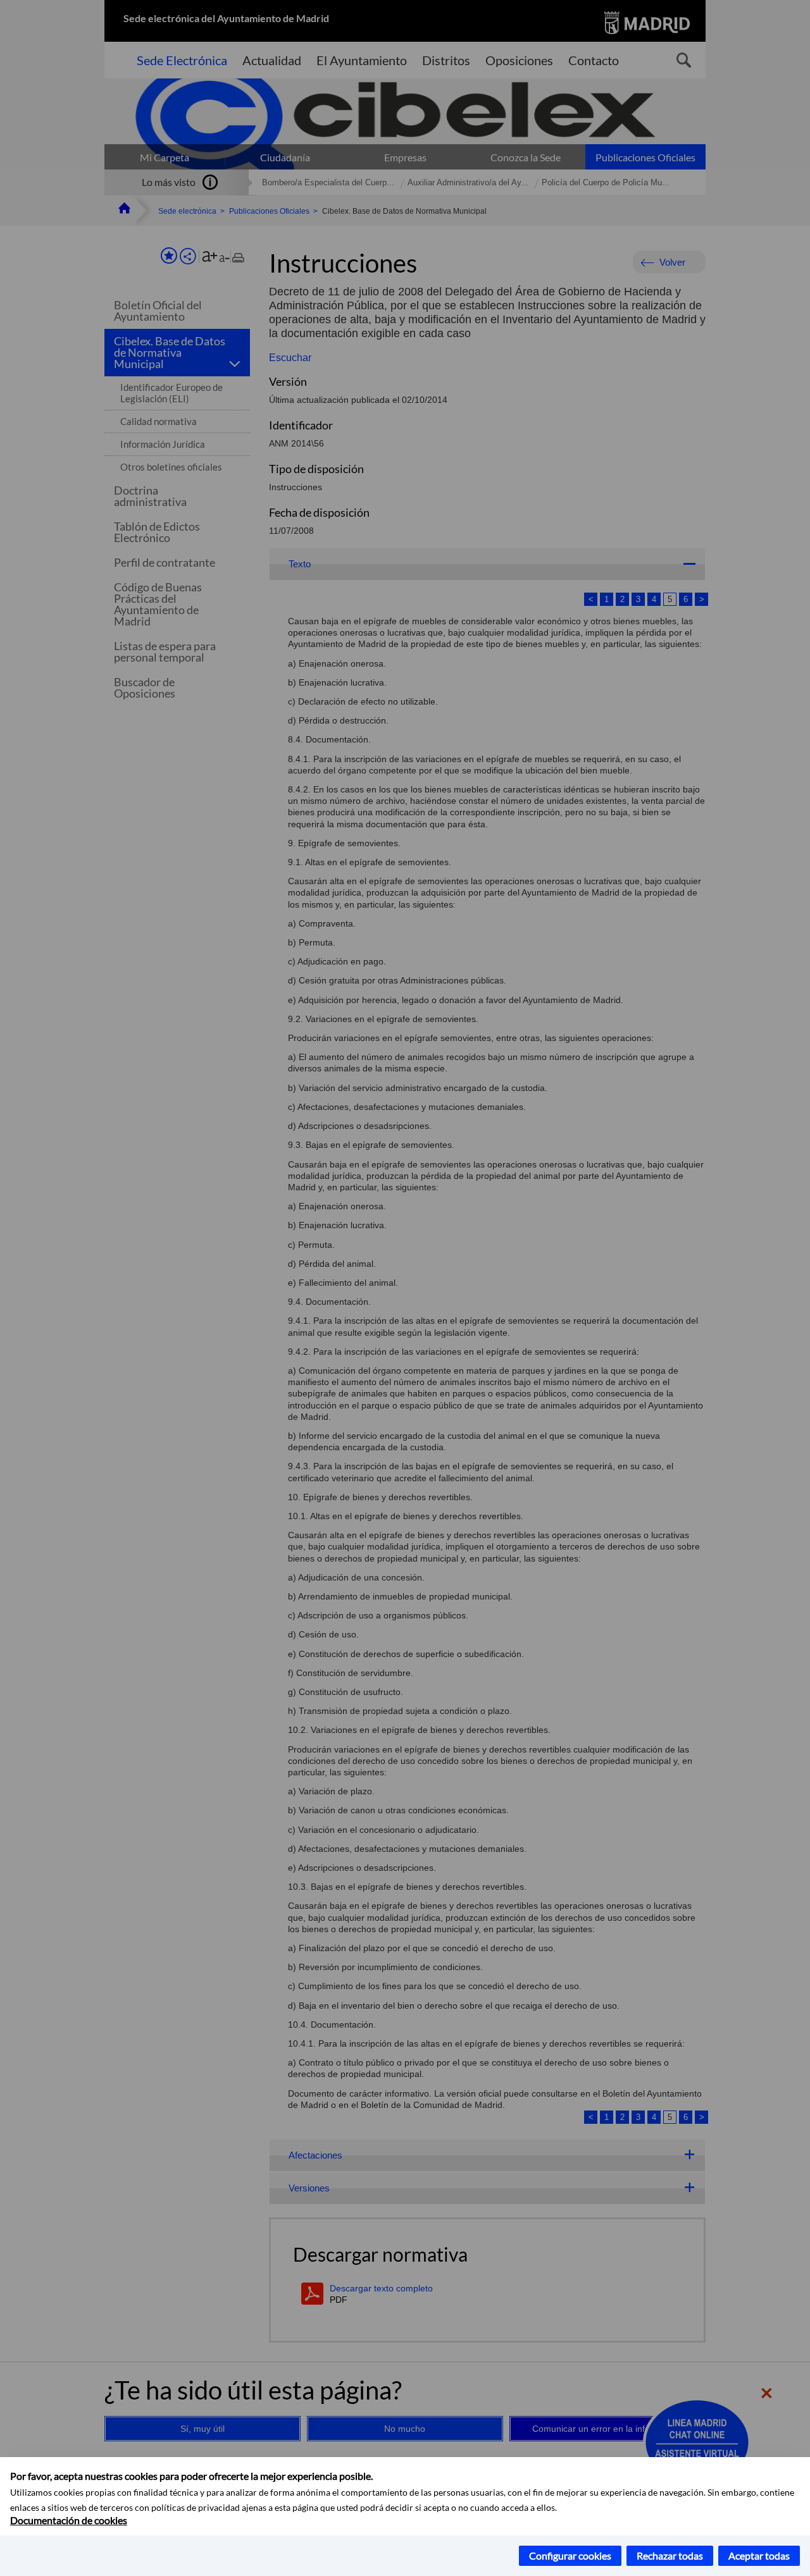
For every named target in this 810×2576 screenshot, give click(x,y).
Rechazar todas (670, 2555)
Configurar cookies (570, 2555)
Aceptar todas (759, 2555)
